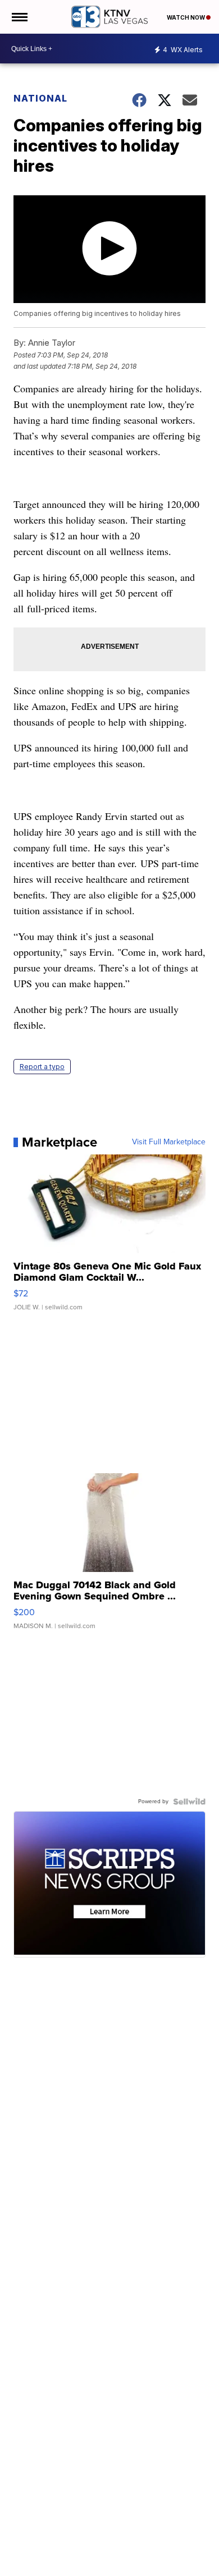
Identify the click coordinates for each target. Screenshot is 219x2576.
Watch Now (186, 17)
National (40, 98)
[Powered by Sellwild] (189, 1802)
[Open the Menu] (19, 17)
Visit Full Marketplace (169, 1142)
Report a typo (42, 1067)
